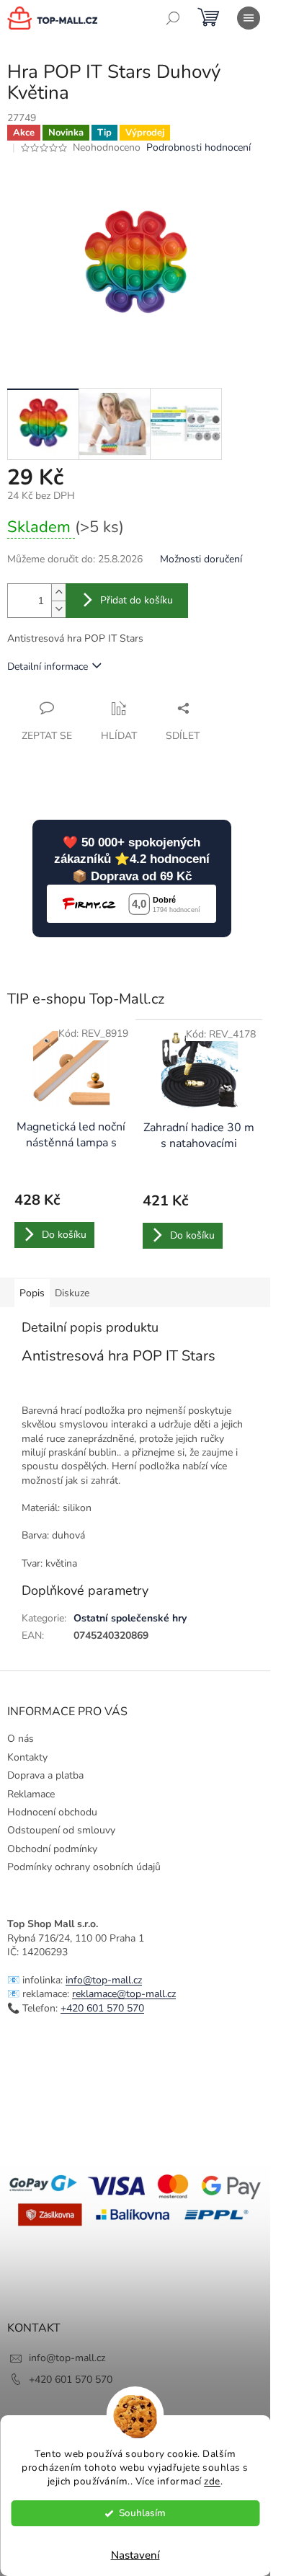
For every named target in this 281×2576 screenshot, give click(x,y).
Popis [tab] (32, 1293)
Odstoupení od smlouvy (61, 1830)
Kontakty (27, 1757)
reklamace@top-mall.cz (124, 1994)
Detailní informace (48, 667)
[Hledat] (173, 18)
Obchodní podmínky (52, 1849)
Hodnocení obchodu (52, 1812)
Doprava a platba (45, 1775)
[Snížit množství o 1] (58, 609)
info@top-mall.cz (104, 1980)
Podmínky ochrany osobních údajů (84, 1867)
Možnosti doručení (201, 559)
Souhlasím (142, 2513)
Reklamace (31, 1794)
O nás (21, 1739)
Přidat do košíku (137, 600)
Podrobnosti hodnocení (199, 147)
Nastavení (135, 2555)
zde (212, 2481)
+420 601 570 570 (102, 2008)
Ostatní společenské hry (130, 1618)
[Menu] (249, 18)
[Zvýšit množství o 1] (58, 592)
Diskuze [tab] (72, 1293)
